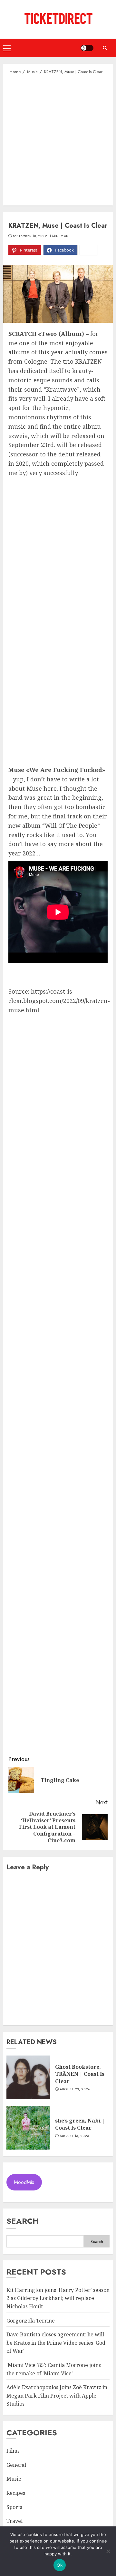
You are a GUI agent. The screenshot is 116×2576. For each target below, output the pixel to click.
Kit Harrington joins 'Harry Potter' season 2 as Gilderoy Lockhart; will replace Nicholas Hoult (58, 2298)
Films (13, 2451)
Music (14, 2479)
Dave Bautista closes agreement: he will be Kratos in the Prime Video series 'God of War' (56, 2343)
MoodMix (24, 2182)
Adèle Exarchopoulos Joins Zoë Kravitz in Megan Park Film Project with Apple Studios (57, 2395)
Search (23, 2221)
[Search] (105, 48)
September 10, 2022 (30, 236)
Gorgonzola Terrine (31, 2321)
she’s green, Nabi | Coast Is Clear (80, 2124)
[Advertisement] (58, 139)
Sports (14, 2507)
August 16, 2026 (74, 2136)
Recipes (16, 2493)
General (16, 2465)
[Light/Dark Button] (87, 48)
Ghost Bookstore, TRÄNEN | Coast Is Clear (80, 2074)
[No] (108, 2551)
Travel (15, 2521)
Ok (60, 2565)
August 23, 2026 (75, 2089)
